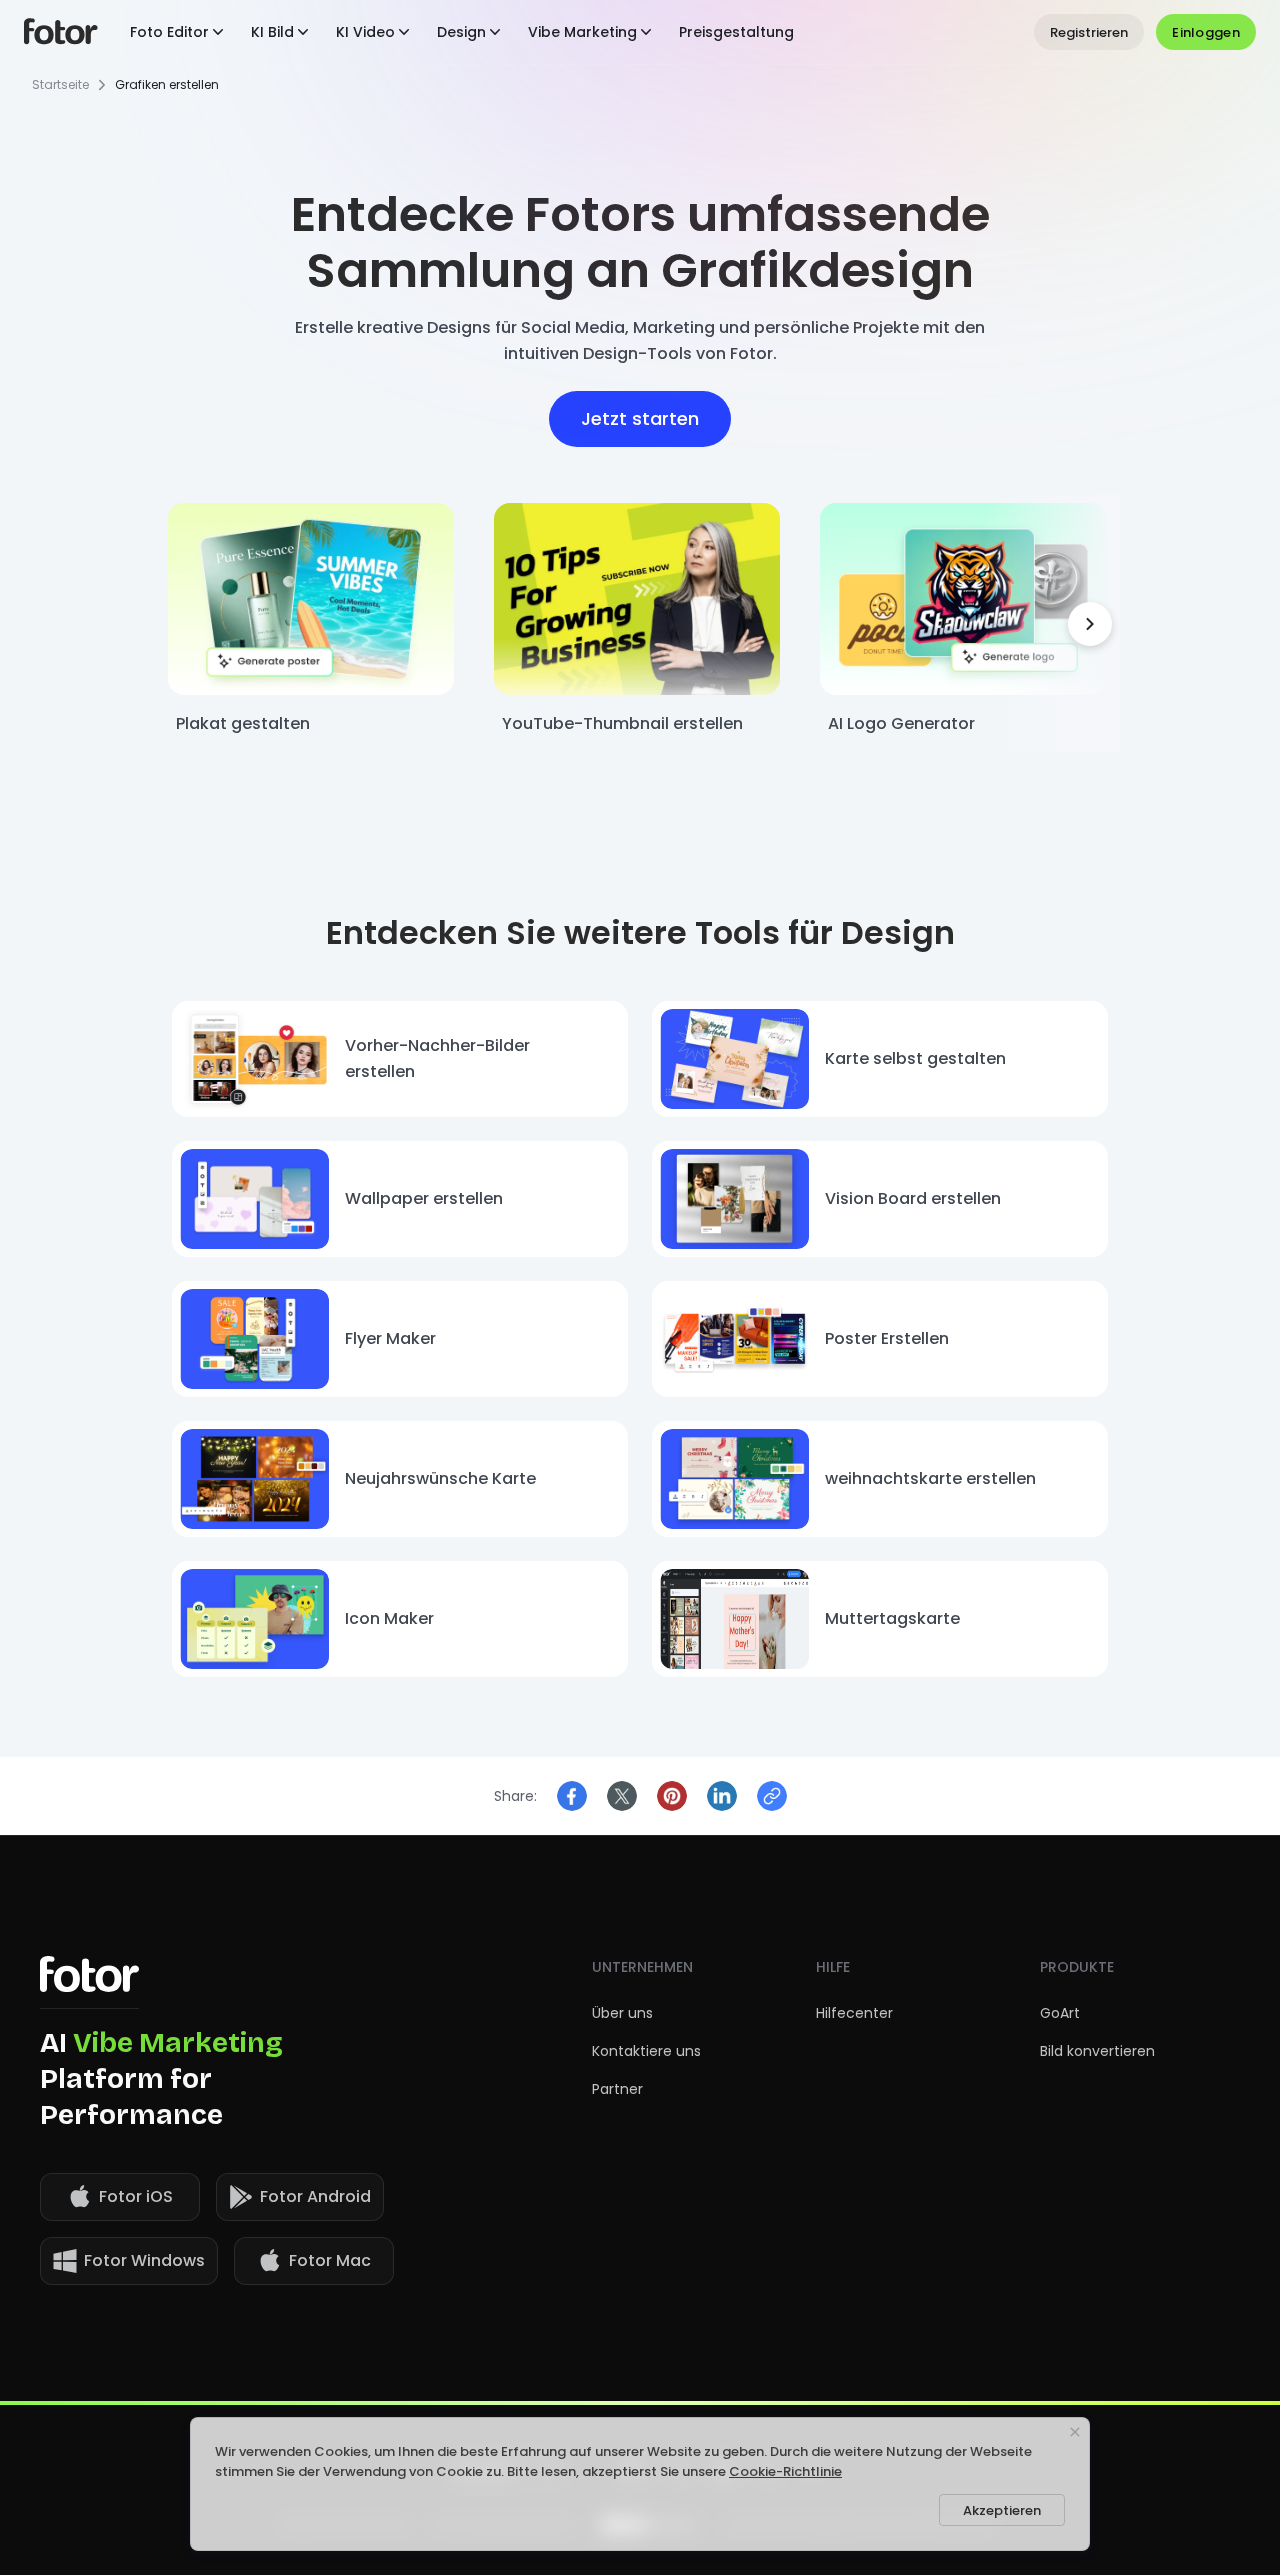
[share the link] (772, 1796)
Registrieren (1089, 32)
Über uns (622, 2013)
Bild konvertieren (1097, 2051)
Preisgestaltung (736, 32)
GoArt (1060, 2013)
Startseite (60, 85)
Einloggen (1206, 32)
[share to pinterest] (672, 1796)
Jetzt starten (640, 418)
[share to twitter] (622, 1796)
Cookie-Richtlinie (785, 2471)
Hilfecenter (854, 2013)
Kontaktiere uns (646, 2051)
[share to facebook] (572, 1796)
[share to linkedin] (722, 1796)
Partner (617, 2089)
